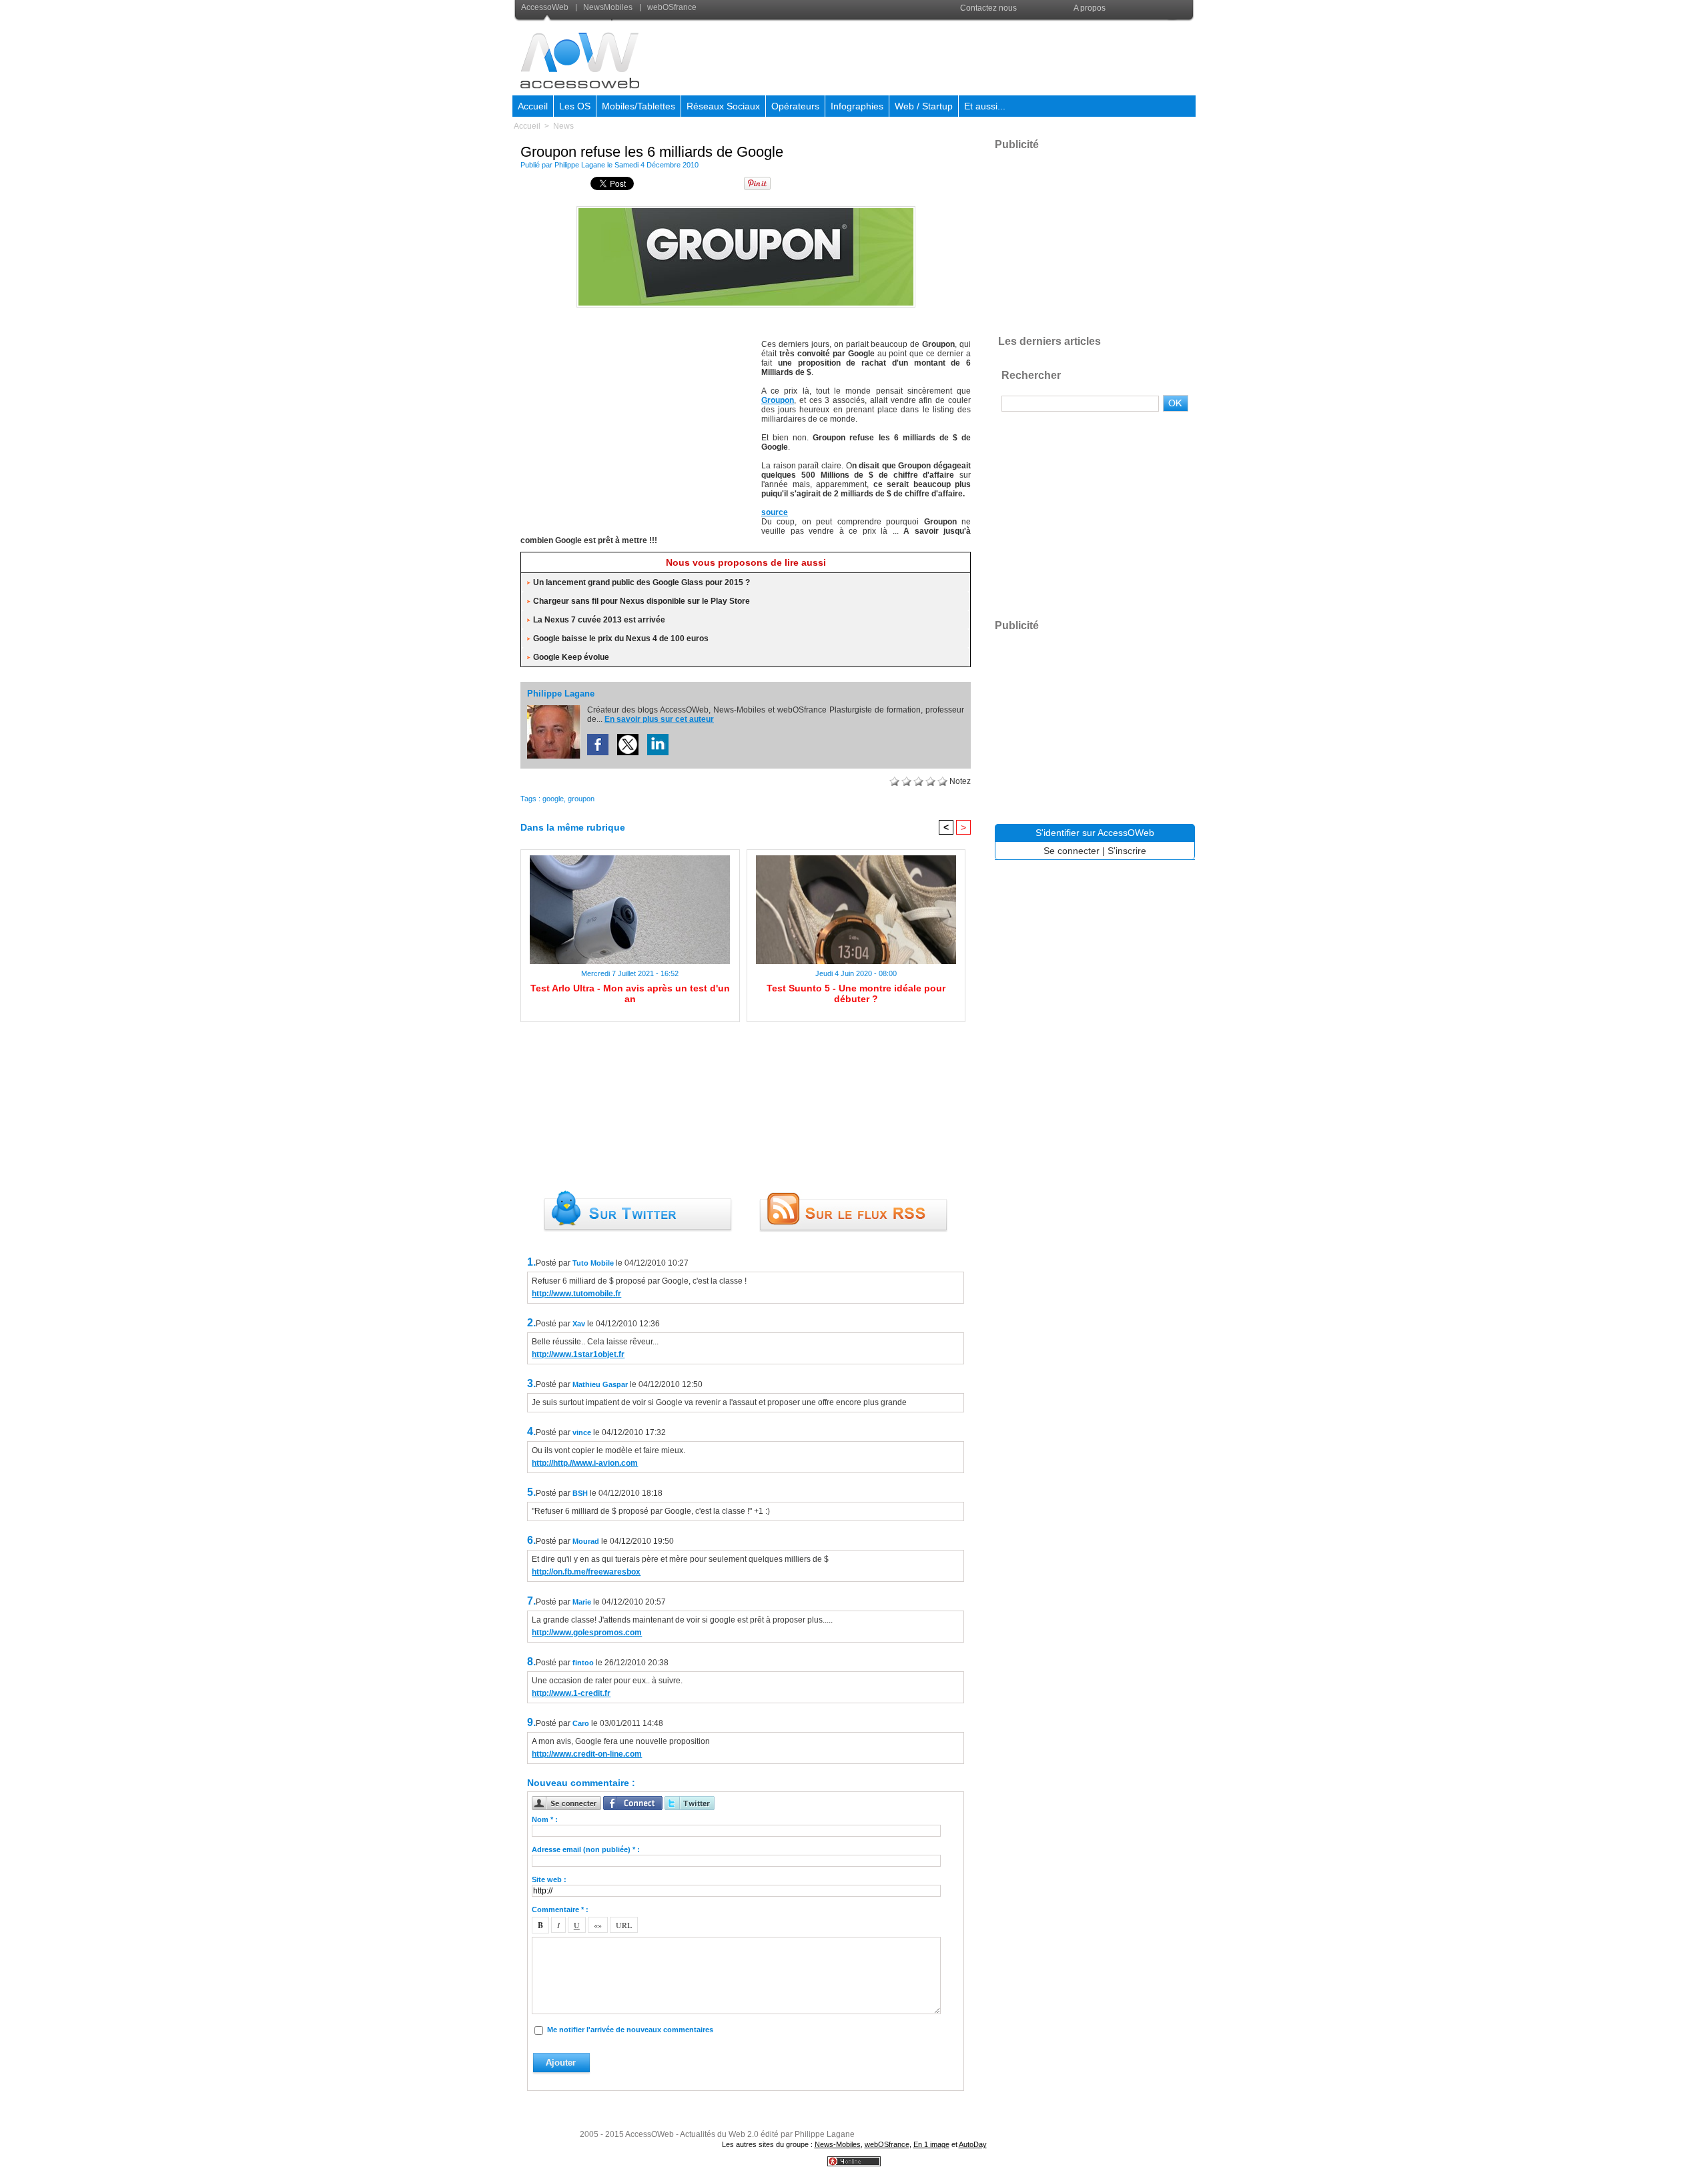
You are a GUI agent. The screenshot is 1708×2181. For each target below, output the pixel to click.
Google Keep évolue (571, 657)
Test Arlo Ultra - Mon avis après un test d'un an (630, 993)
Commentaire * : (560, 1909)
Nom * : (545, 1819)
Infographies (857, 106)
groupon (581, 799)
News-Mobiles (838, 2144)
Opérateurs (795, 106)
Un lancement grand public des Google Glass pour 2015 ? (642, 582)
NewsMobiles (608, 7)
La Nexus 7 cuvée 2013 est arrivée (599, 620)
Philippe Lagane (580, 165)
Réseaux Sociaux (723, 106)
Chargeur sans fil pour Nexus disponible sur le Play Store (642, 601)
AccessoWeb (546, 7)
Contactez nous (988, 8)
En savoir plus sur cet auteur (659, 719)
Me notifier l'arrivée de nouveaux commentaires (630, 2030)
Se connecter (1072, 851)
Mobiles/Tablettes (638, 106)
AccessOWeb (650, 2134)
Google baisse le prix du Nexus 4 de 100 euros (621, 638)
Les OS (575, 106)
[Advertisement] (952, 56)
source (775, 512)
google (553, 799)
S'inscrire (1127, 851)
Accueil (533, 106)
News (563, 126)
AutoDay (973, 2144)
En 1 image (931, 2144)
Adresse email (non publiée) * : (586, 1849)
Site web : (549, 1879)
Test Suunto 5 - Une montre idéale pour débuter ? (856, 993)
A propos (1090, 8)
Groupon (778, 400)
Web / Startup (924, 106)
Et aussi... (985, 106)
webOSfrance (671, 7)
